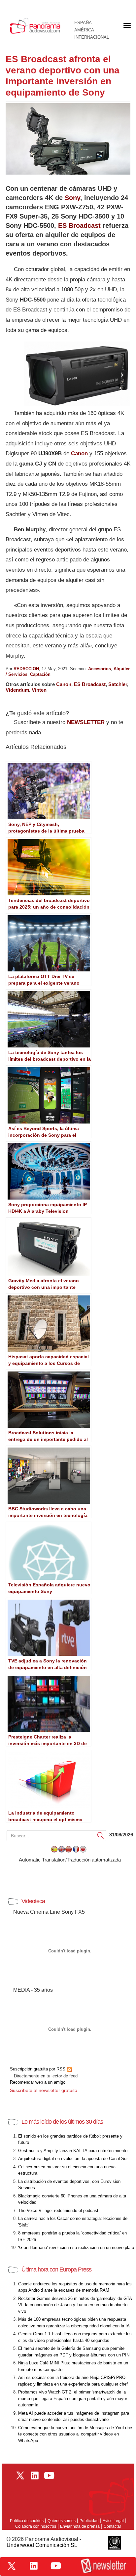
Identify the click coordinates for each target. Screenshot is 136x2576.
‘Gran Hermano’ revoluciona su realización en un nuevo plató (76, 2248)
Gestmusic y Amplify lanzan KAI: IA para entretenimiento (73, 2151)
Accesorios (100, 669)
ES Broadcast (79, 225)
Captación (40, 674)
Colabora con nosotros (36, 2526)
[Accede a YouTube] (56, 2566)
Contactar (112, 2526)
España (83, 23)
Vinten (39, 690)
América (84, 30)
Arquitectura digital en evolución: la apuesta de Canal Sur (73, 2159)
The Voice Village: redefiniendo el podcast (58, 2210)
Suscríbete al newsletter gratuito (44, 2090)
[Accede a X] (12, 2566)
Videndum (17, 690)
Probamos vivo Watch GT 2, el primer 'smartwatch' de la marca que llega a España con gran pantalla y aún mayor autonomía (73, 2398)
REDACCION (26, 669)
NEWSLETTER (86, 722)
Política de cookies (27, 2521)
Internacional (92, 37)
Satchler (118, 684)
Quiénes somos (62, 2521)
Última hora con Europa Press (56, 2269)
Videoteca (33, 1901)
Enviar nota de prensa (80, 2526)
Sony (72, 198)
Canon (79, 453)
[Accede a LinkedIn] (34, 2566)
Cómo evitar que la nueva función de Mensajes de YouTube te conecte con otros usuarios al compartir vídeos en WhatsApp (75, 2434)
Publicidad (89, 2521)
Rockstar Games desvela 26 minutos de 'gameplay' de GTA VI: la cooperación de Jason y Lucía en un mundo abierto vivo (75, 2305)
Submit (101, 1836)
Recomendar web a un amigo (38, 2082)
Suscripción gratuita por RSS (38, 2069)
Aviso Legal (113, 2521)
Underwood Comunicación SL (42, 2545)
